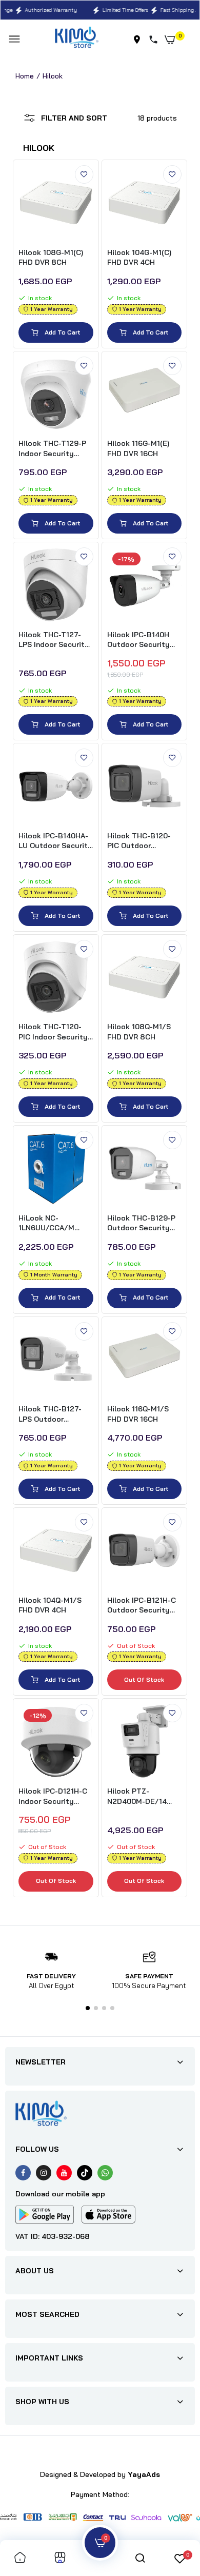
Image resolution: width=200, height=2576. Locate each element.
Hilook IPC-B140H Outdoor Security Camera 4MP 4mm (139, 640)
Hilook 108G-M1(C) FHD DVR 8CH (51, 258)
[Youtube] (64, 2173)
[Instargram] (44, 2173)
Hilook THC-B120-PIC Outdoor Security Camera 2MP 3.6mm (139, 841)
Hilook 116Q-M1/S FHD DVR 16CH (138, 1414)
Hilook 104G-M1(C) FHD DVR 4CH (139, 258)
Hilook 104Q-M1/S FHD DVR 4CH (50, 1605)
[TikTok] (85, 2173)
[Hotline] (155, 40)
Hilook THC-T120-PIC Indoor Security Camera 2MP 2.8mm (53, 1032)
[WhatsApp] (105, 2173)
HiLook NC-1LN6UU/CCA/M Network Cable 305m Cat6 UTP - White (56, 1223)
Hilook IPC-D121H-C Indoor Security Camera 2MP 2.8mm (53, 1796)
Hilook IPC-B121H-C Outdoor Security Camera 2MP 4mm (142, 1606)
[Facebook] (23, 2173)
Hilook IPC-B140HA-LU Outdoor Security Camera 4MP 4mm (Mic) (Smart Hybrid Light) (55, 841)
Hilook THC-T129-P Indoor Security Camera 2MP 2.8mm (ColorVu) (53, 449)
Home (25, 76)
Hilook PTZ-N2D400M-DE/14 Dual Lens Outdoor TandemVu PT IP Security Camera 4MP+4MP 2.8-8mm (142, 1796)
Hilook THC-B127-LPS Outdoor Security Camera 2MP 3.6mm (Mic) (50, 1414)
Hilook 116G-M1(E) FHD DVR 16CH (138, 448)
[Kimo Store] (77, 39)
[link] (84, 174)
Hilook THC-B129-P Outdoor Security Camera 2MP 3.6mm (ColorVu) (142, 1223)
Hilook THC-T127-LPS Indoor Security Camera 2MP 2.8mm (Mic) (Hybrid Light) (54, 640)
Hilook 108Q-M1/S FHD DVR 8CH (139, 1032)
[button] (88, 2008)
